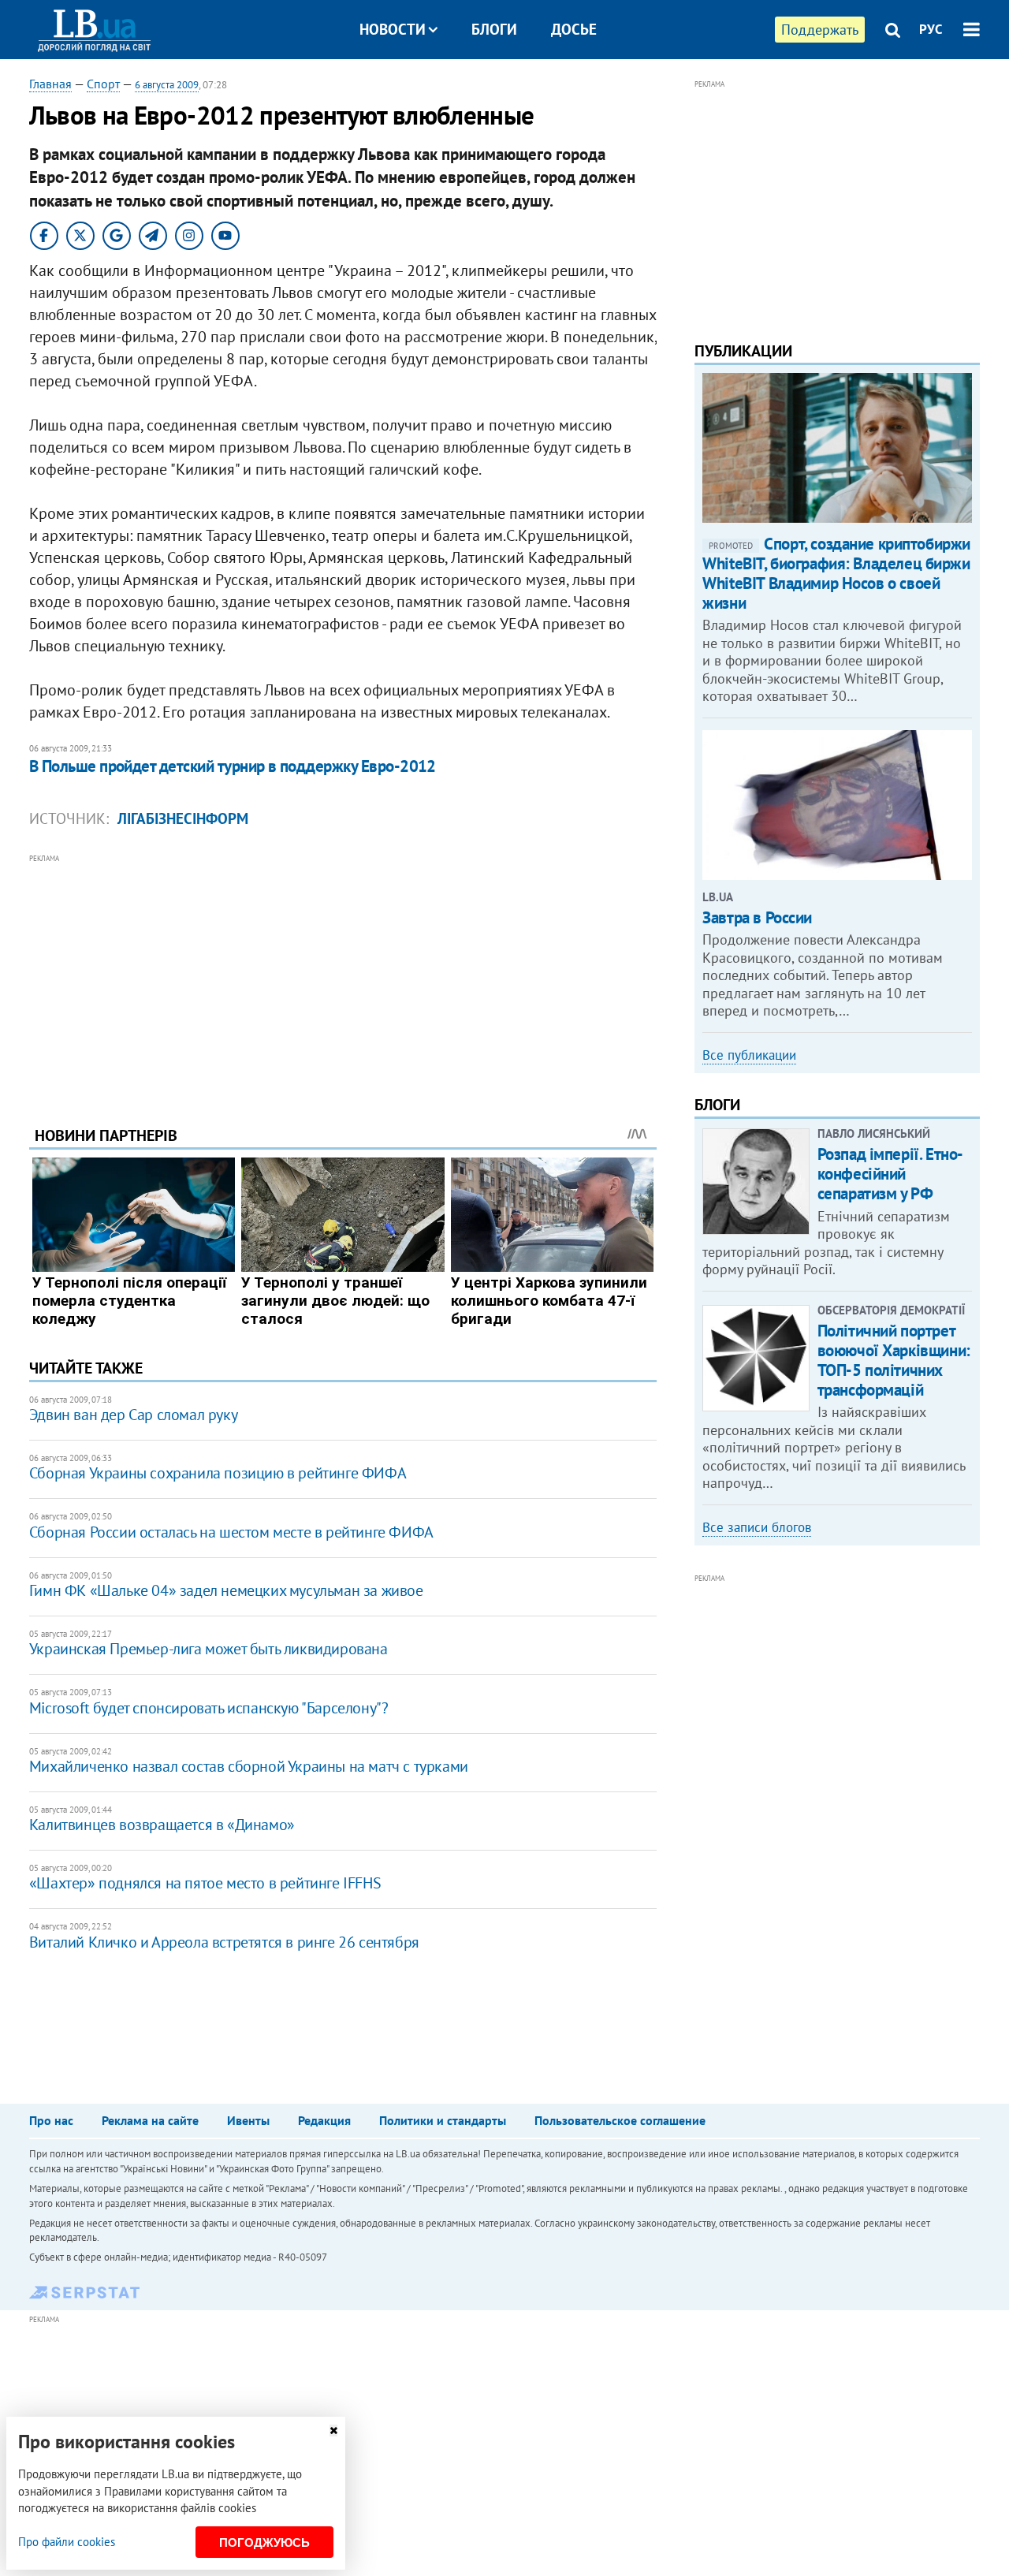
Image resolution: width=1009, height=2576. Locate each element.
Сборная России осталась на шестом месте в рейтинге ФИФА (231, 1532)
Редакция (324, 2120)
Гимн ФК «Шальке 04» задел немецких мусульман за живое (226, 1590)
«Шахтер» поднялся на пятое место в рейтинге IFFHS (205, 1883)
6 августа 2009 (167, 85)
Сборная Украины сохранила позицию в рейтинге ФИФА (218, 1473)
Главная (50, 84)
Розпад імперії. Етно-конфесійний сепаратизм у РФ (890, 1174)
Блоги (494, 29)
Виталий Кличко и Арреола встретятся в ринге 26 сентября (224, 1942)
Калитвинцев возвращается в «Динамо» (162, 1825)
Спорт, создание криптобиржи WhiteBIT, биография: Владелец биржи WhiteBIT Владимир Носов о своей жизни (836, 574)
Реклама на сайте (150, 2120)
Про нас (51, 2120)
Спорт (103, 84)
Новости (393, 29)
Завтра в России (757, 917)
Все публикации (749, 1055)
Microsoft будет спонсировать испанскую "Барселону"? (209, 1708)
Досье (574, 29)
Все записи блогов (757, 1527)
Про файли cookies (67, 2542)
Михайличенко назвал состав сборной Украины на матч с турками (249, 1766)
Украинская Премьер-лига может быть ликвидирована (209, 1649)
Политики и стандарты (443, 2120)
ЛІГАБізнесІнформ (183, 818)
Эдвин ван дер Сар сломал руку (133, 1415)
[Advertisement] (343, 978)
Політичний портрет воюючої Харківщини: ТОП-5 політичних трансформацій (894, 1361)
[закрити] (333, 2431)
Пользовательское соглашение (620, 2120)
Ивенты (248, 2120)
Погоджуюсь (264, 2542)
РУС (931, 29)
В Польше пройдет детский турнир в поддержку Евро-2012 (233, 766)
